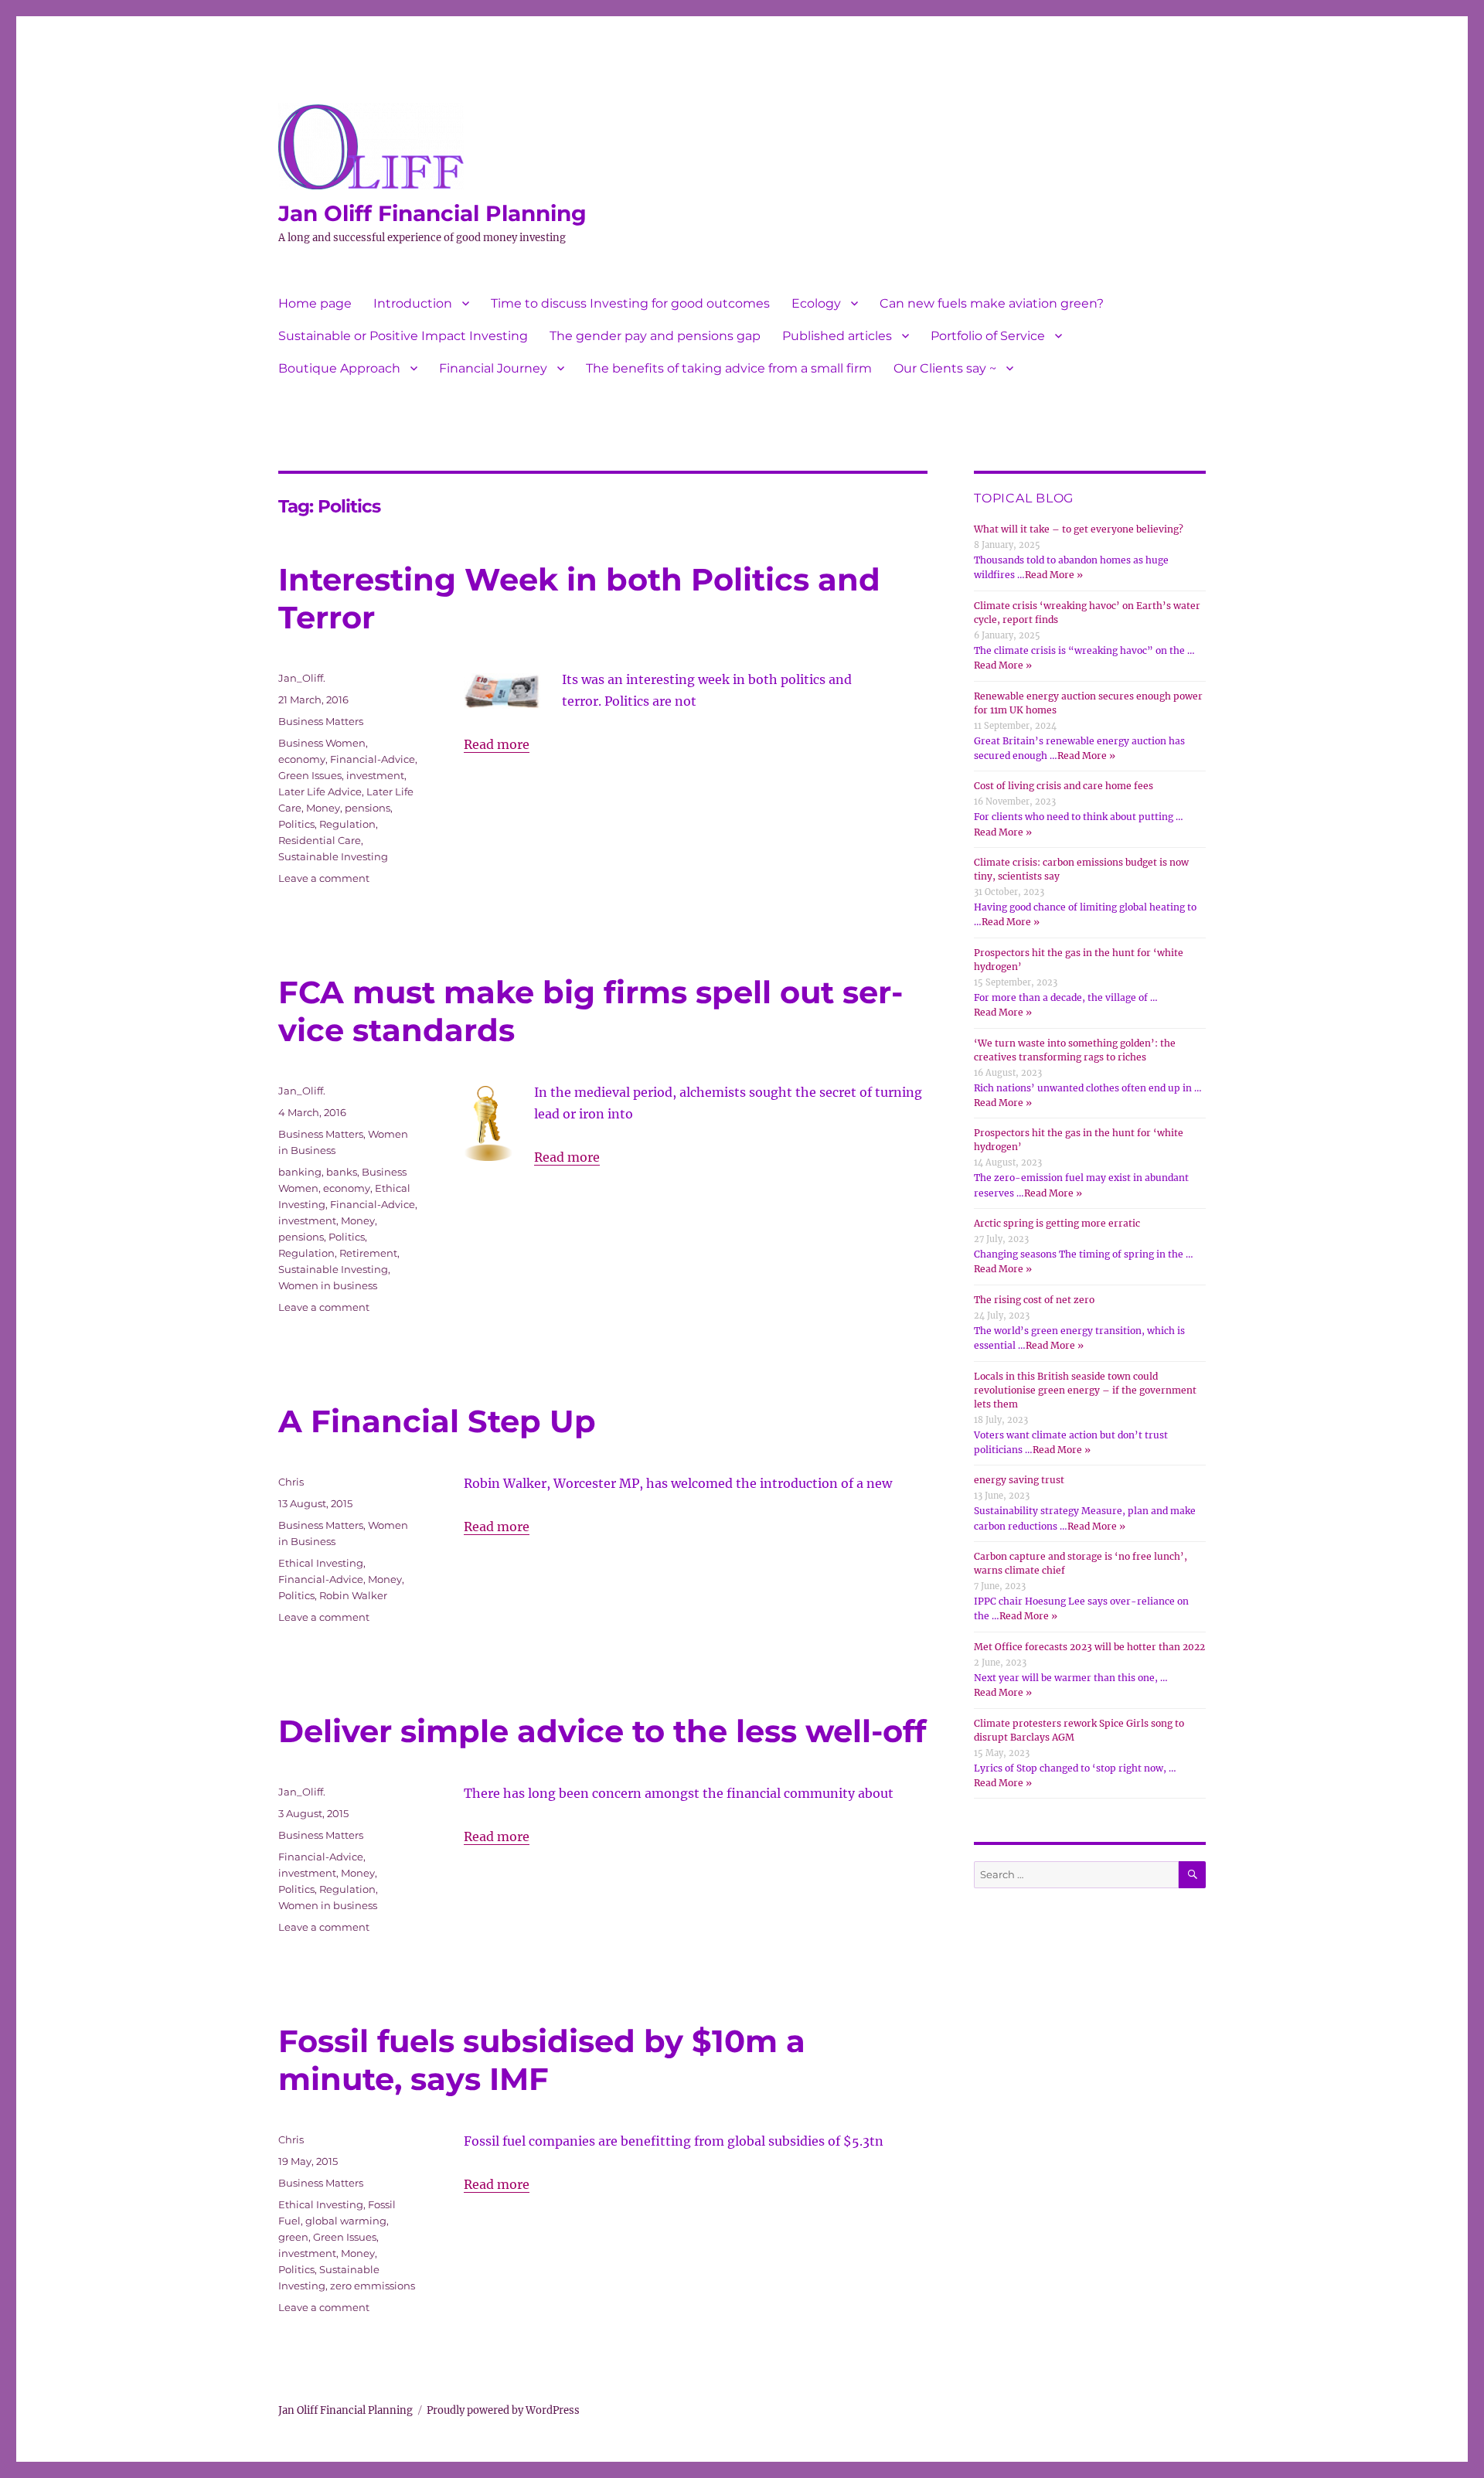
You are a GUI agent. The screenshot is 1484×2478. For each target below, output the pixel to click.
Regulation (347, 824)
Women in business (328, 1285)
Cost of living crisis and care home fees (1064, 786)
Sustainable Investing (333, 856)
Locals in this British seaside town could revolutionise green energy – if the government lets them (1085, 1390)
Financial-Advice (373, 759)
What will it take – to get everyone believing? (1079, 529)
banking (300, 1172)
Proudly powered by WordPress (503, 2410)
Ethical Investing (321, 1563)
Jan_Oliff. (302, 678)
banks (342, 1172)
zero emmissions (373, 2286)
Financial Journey (493, 368)
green (293, 2237)
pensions (368, 808)
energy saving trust (1019, 1480)
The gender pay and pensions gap (655, 336)
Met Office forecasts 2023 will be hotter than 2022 (1089, 1647)
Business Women (322, 743)
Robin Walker (353, 1595)
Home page (315, 303)
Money (323, 808)
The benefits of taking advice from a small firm (729, 368)
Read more (497, 744)
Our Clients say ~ (945, 368)
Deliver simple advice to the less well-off (602, 1731)
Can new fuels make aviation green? (992, 303)
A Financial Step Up (437, 1421)
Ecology (816, 303)
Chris (291, 1482)
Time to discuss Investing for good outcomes (630, 303)
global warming (346, 2221)
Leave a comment (324, 878)
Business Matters (321, 721)
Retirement (368, 1253)
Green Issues (310, 775)
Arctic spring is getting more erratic (1057, 1223)
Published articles (837, 336)
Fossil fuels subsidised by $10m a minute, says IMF (542, 2060)
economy (302, 759)
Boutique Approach (339, 368)
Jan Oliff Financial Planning (432, 213)
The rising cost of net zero (1034, 1300)
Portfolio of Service (988, 336)
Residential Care (320, 840)
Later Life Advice (320, 791)
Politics (296, 824)
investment (375, 775)
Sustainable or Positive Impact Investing (403, 336)
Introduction (413, 303)
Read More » (1054, 575)
